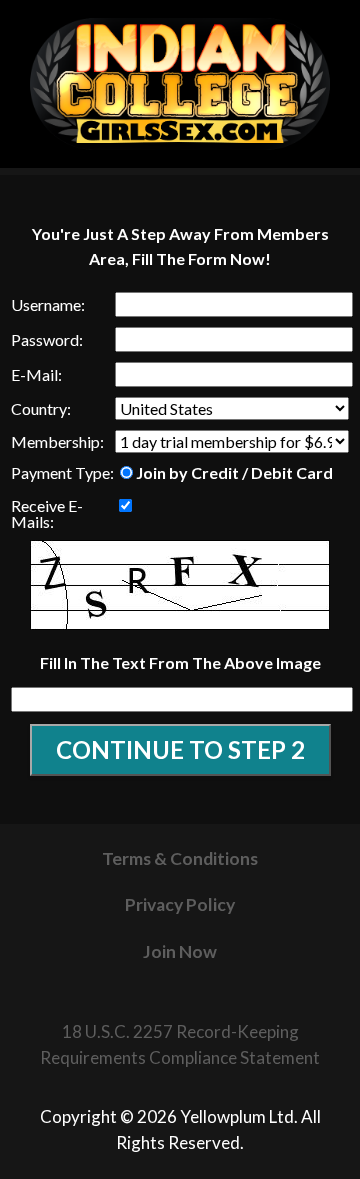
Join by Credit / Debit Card (234, 472)
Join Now (180, 951)
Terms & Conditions (180, 858)
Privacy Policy (180, 904)
